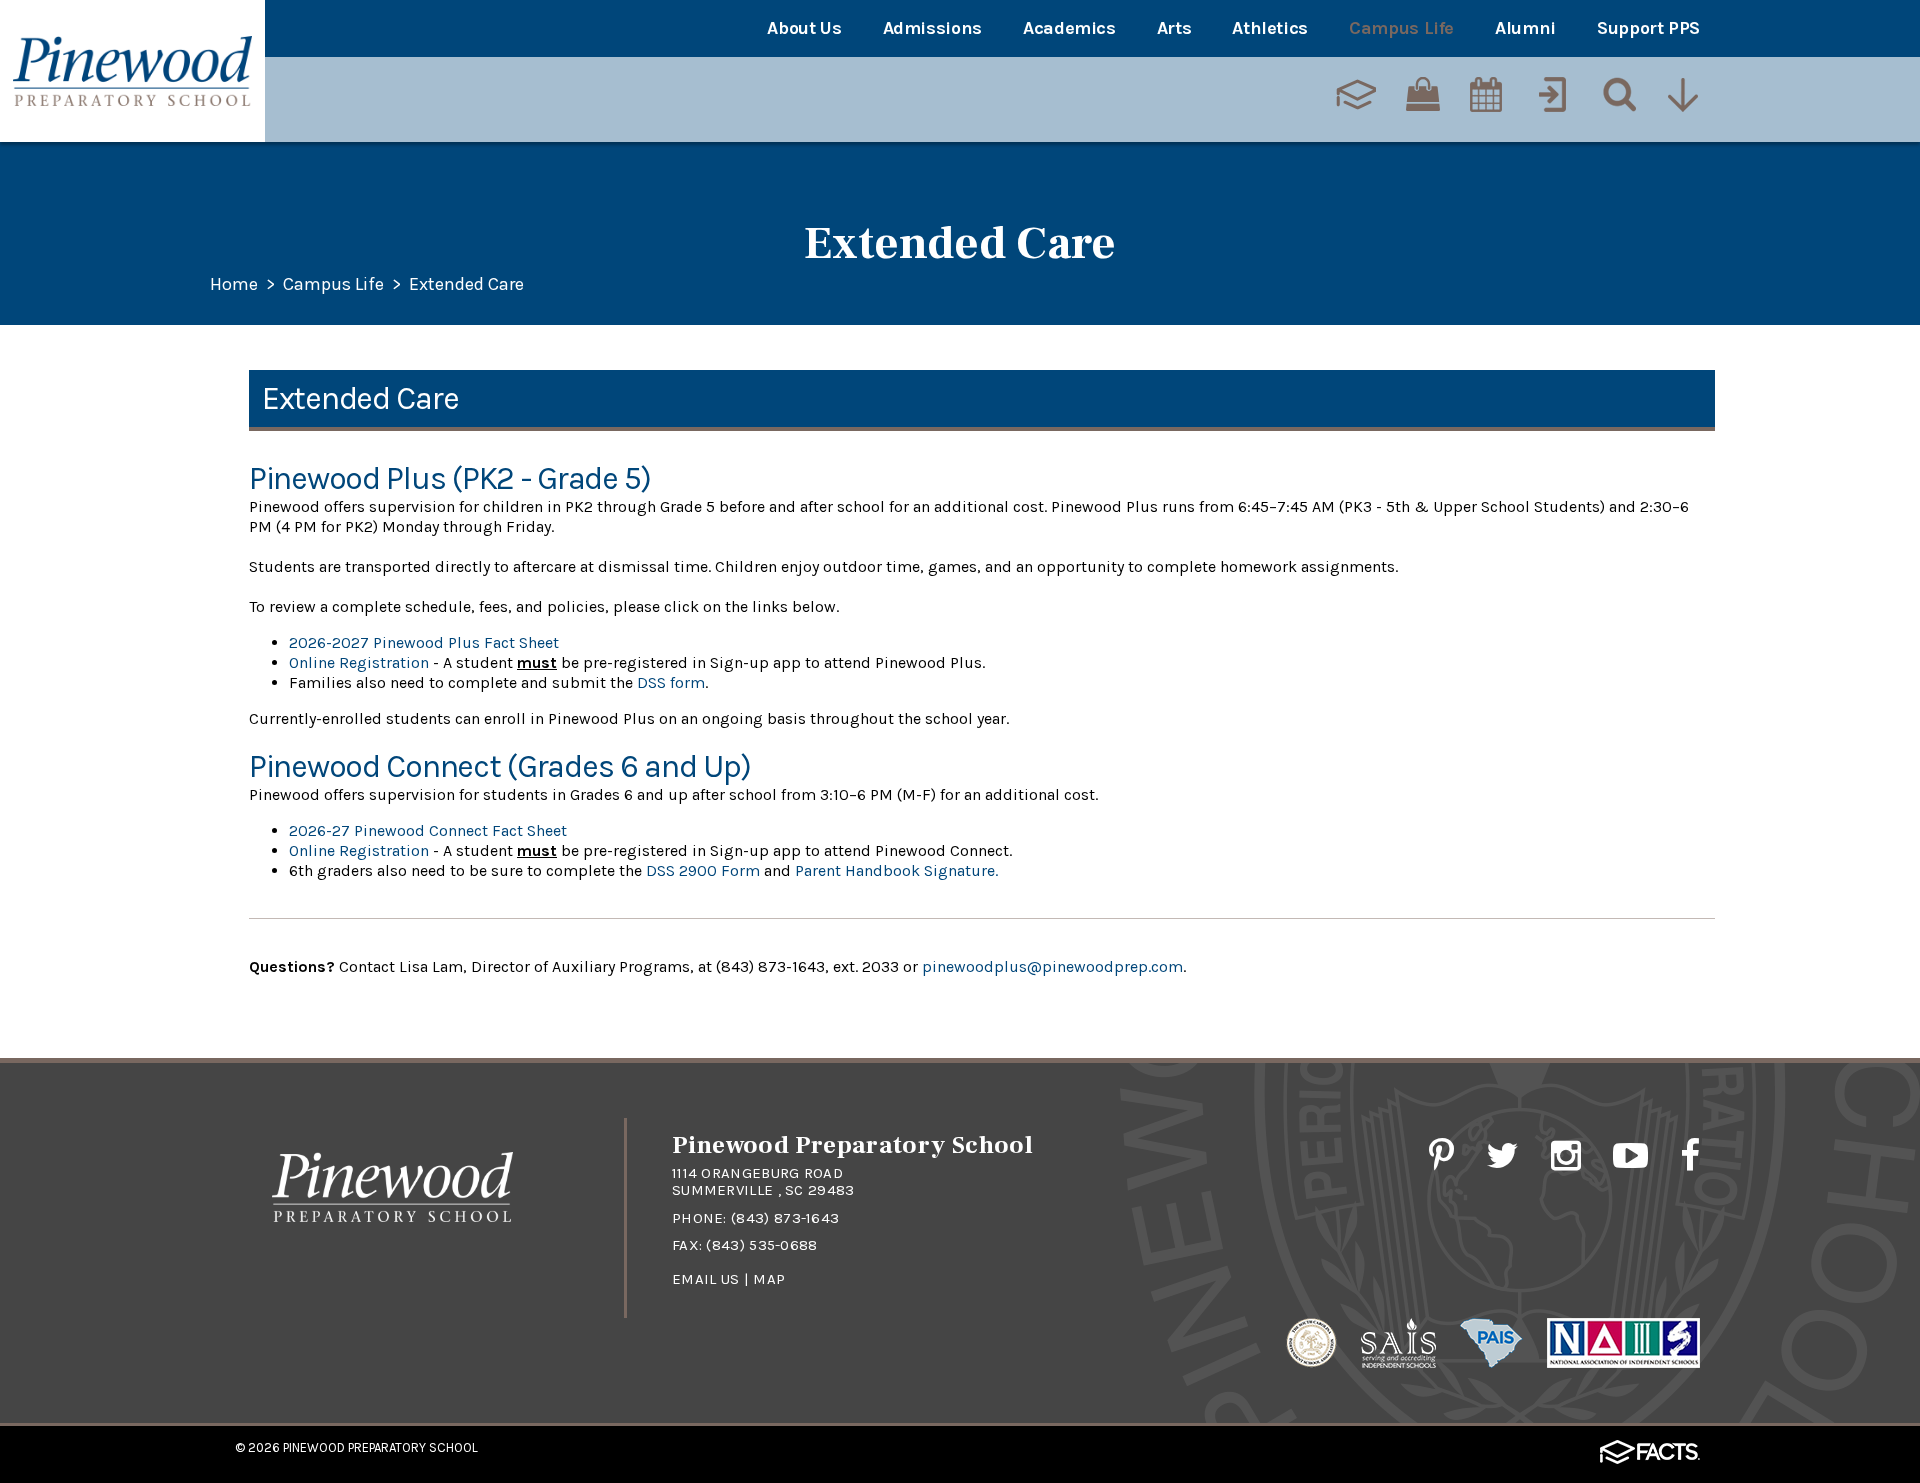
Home (234, 285)
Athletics (1270, 28)
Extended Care (466, 285)
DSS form (669, 682)
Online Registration (359, 662)
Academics (1069, 28)
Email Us (705, 1279)
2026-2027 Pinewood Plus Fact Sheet (424, 642)
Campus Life (1401, 28)
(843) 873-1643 (785, 1218)
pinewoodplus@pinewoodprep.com (1052, 966)
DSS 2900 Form (701, 870)
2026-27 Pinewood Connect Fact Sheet (428, 830)
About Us (804, 28)
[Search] (1618, 97)
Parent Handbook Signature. (898, 870)
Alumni (1525, 28)
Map (769, 1279)
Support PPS (1648, 28)
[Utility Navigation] (1685, 97)
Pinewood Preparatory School (380, 1447)
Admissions (932, 28)
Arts (1174, 28)
